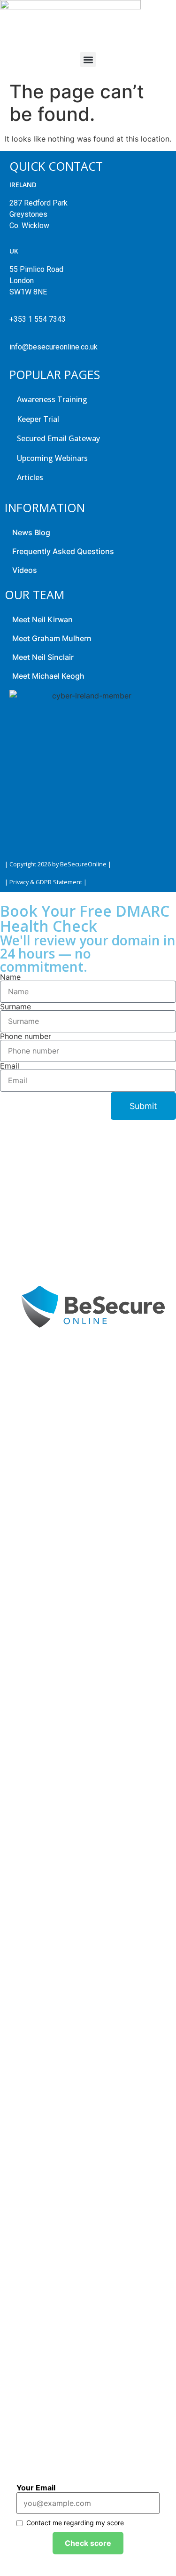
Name (11, 977)
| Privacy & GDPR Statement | (46, 882)
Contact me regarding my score (75, 2523)
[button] (88, 59)
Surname (17, 1007)
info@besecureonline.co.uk (54, 347)
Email (11, 1066)
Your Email (36, 2488)
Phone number (27, 1036)
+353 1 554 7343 (38, 319)
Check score (88, 2543)
